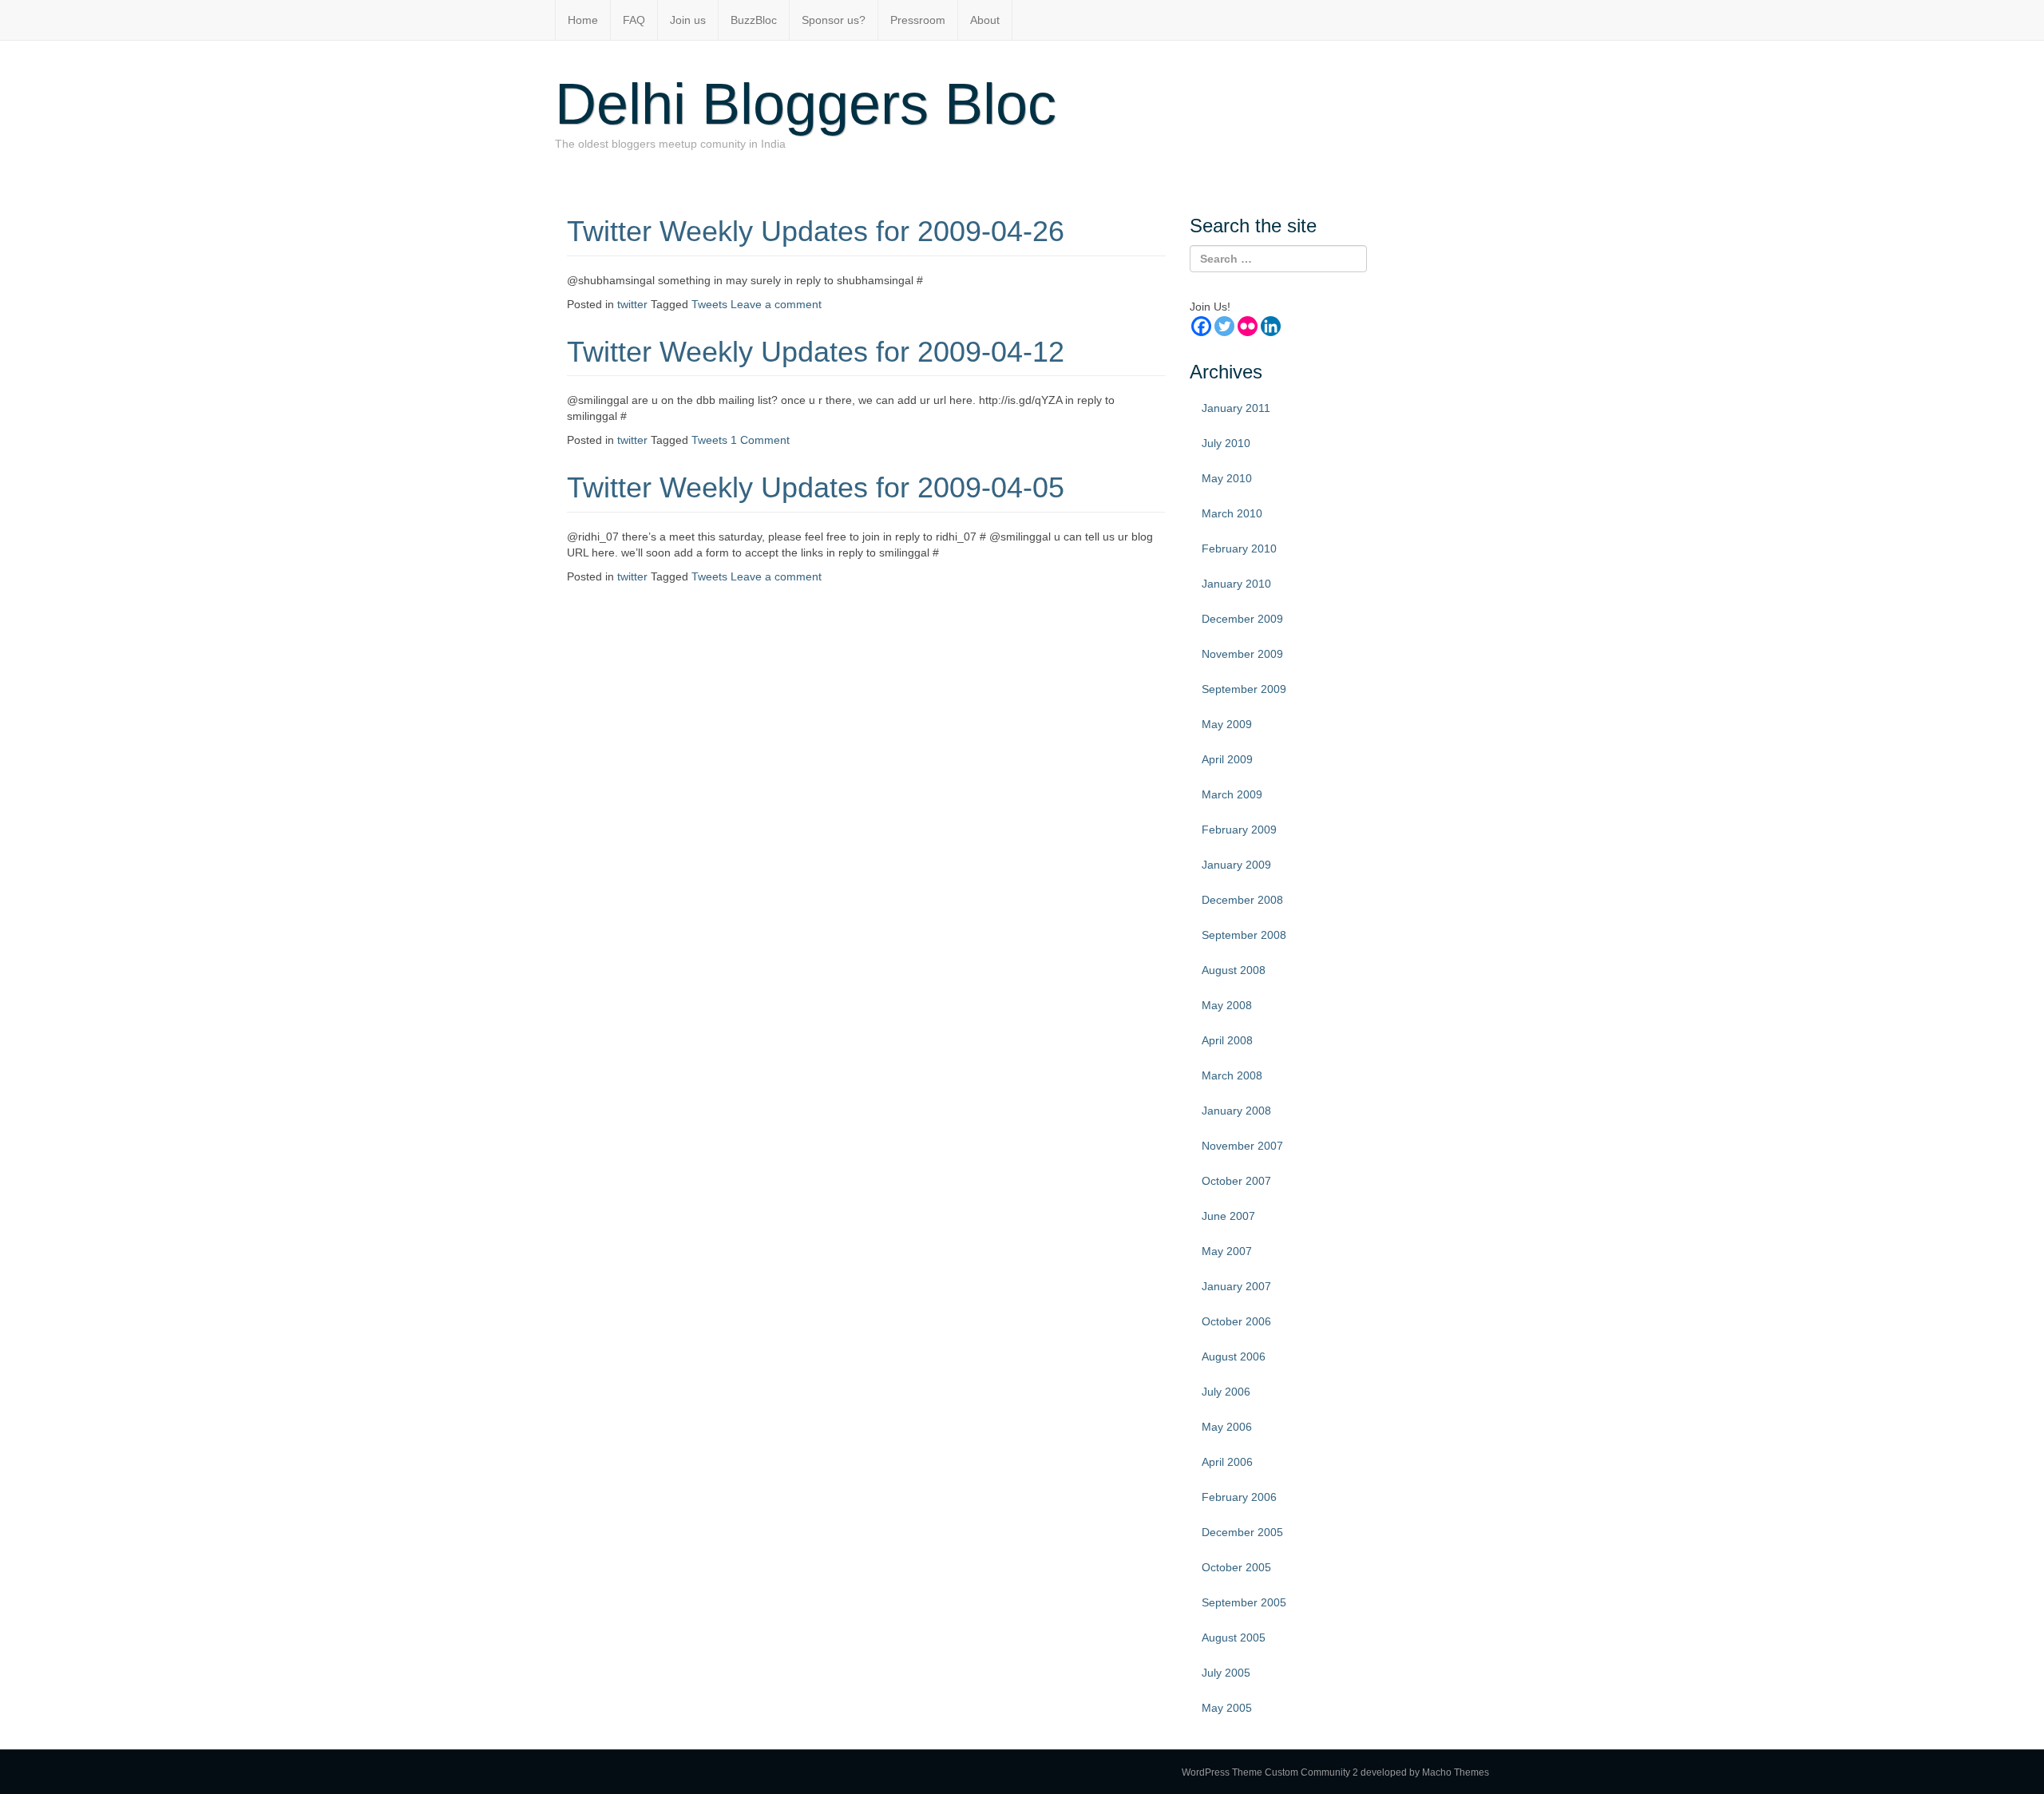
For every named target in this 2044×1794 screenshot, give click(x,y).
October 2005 (1236, 1567)
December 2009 (1242, 619)
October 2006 (1236, 1321)
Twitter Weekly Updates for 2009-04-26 (816, 231)
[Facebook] (1201, 326)
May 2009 (1227, 724)
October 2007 (1236, 1181)
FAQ (634, 20)
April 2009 (1227, 759)
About (985, 20)
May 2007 (1227, 1251)
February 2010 (1239, 548)
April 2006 (1227, 1462)
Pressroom (918, 20)
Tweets (709, 304)
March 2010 (1232, 513)
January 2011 (1236, 408)
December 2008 (1242, 900)
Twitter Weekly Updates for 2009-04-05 (816, 487)
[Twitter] (1224, 326)
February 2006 (1239, 1497)
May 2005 (1227, 1708)
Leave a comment (776, 304)
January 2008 (1236, 1111)
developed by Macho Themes (1425, 1772)
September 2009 (1244, 689)
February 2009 (1239, 830)
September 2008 (1244, 935)
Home (583, 20)
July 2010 (1226, 443)
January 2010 (1236, 584)
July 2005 (1226, 1673)
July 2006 (1226, 1392)
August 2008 (1234, 970)
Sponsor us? (834, 20)
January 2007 (1236, 1286)
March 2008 (1232, 1075)
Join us (688, 20)
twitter (632, 304)
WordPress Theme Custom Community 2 (1270, 1772)
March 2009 (1232, 794)
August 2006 (1234, 1356)
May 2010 (1227, 478)
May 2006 (1227, 1427)
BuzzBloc (754, 20)
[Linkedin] (1271, 326)
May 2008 (1227, 1005)
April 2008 (1227, 1040)
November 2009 (1242, 654)
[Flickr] (1248, 326)
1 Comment (760, 440)
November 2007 (1242, 1146)
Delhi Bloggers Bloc (806, 104)
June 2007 (1228, 1216)
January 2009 (1236, 865)
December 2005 (1242, 1532)
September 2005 (1244, 1602)
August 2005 (1234, 1638)
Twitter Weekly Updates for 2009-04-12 (816, 352)
